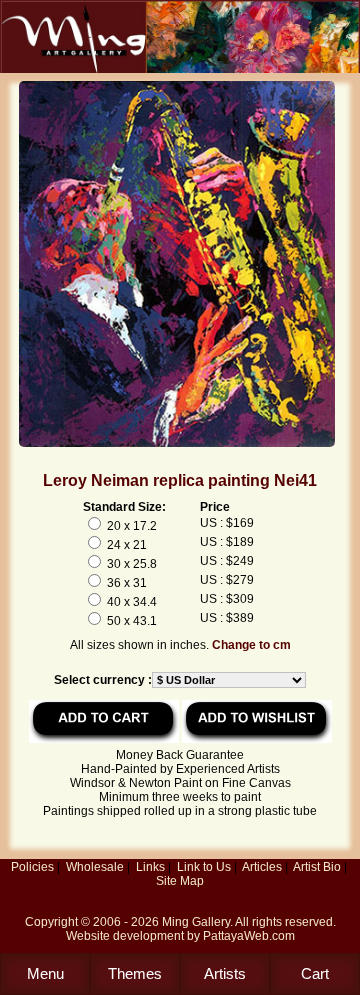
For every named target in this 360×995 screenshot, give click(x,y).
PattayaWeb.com (249, 936)
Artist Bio (317, 867)
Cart (315, 973)
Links (150, 867)
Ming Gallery (196, 922)
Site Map (180, 881)
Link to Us (204, 867)
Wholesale (95, 867)
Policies (32, 867)
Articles (262, 867)
